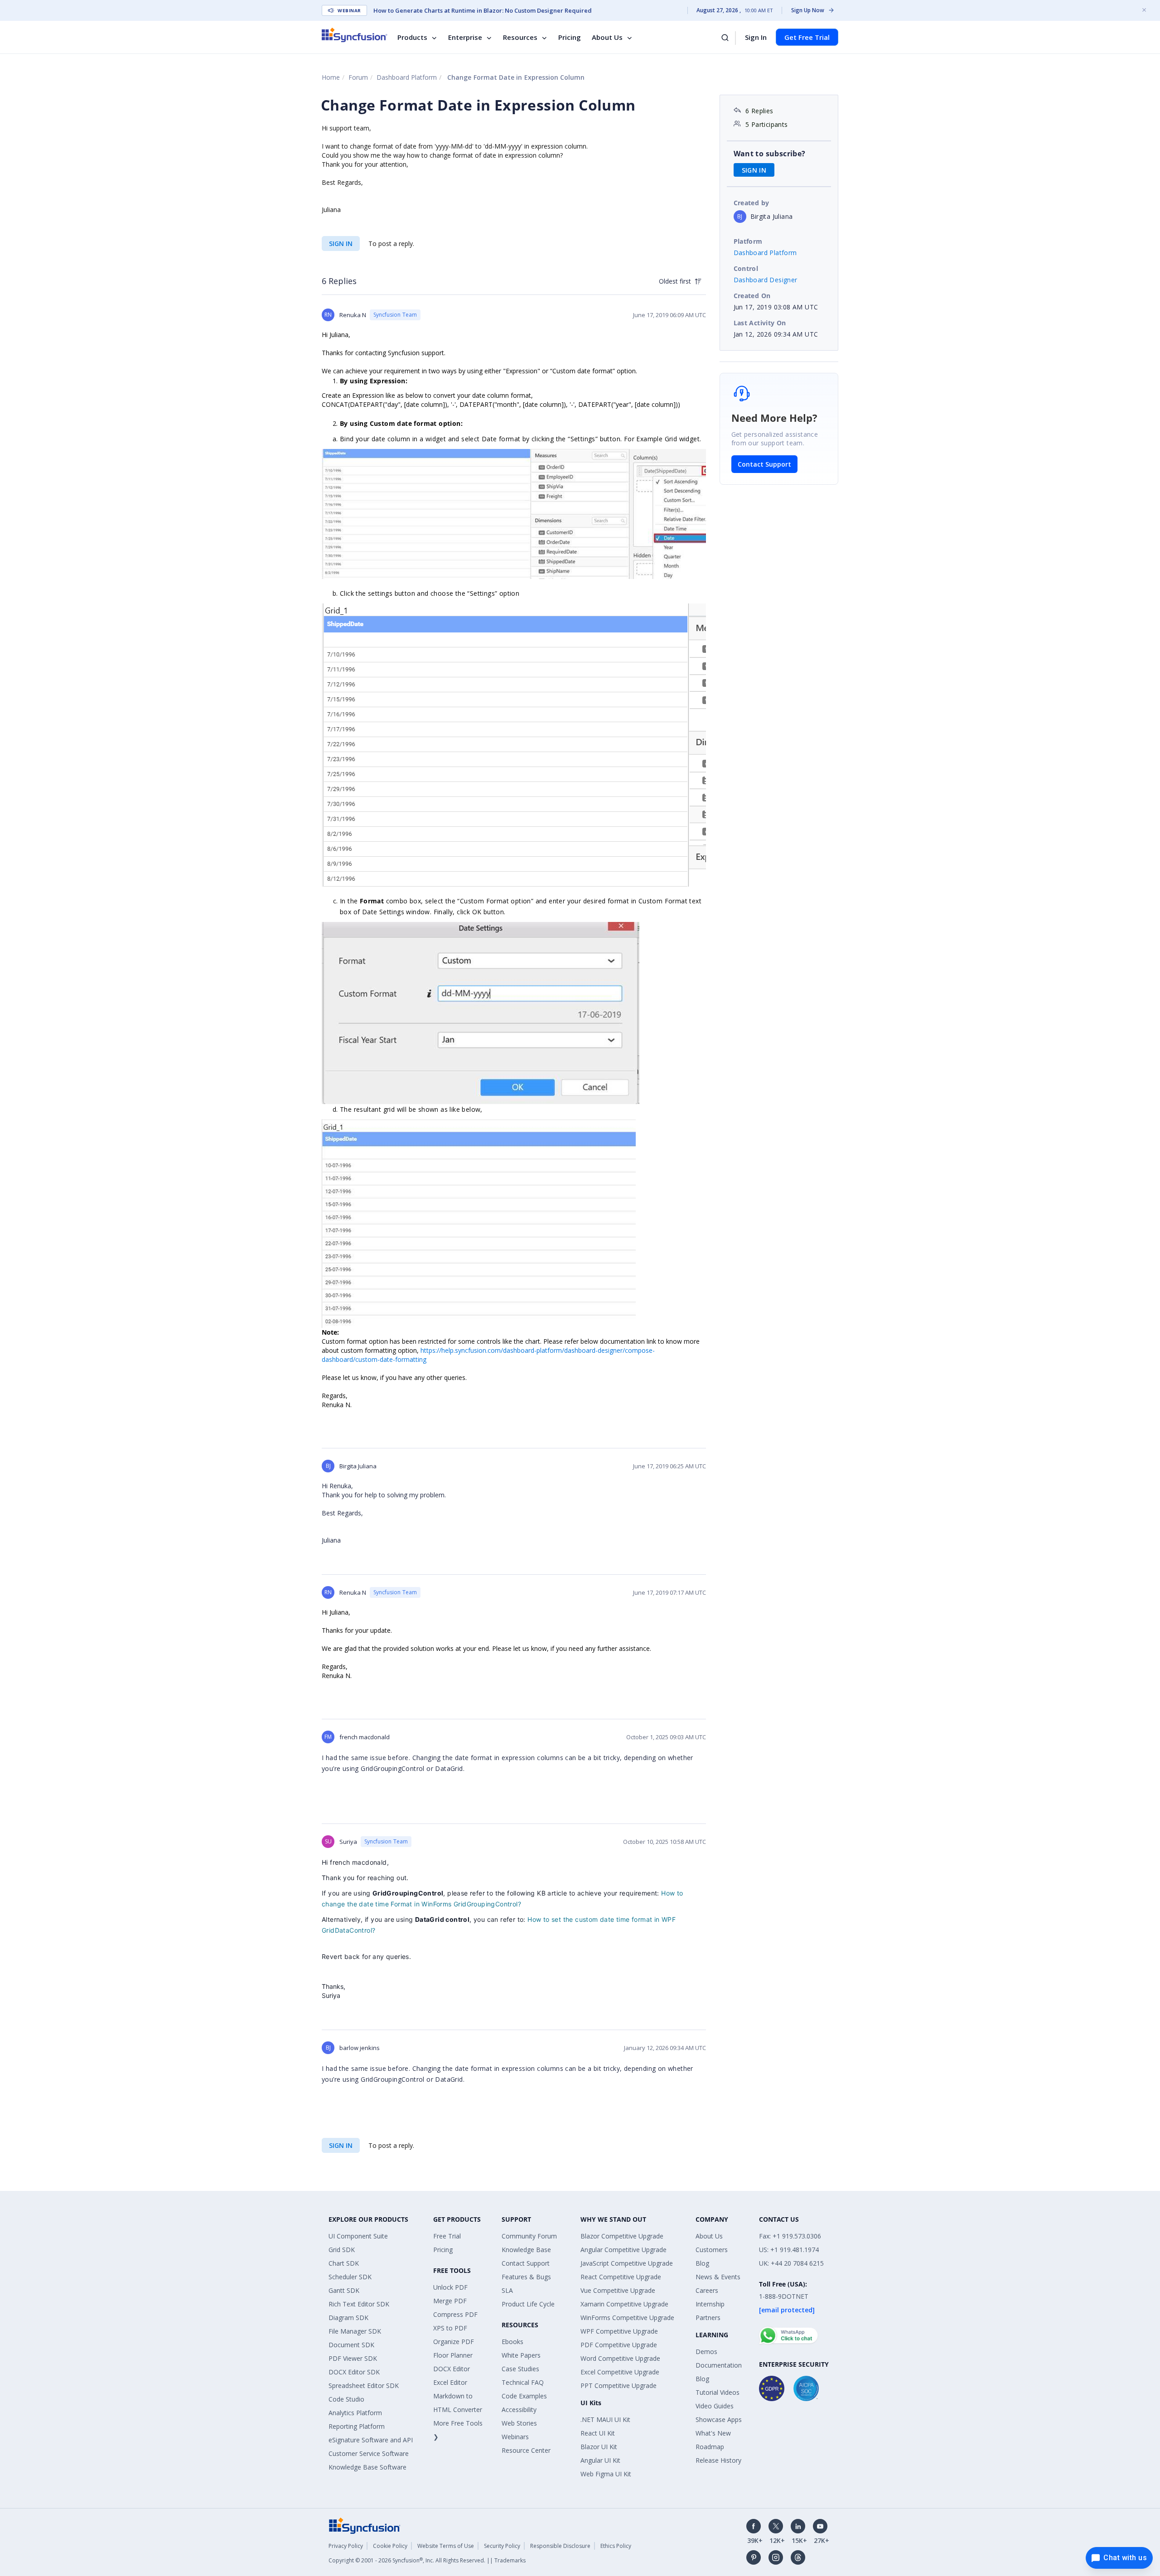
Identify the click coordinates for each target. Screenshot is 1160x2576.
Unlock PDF (450, 2287)
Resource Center (526, 2450)
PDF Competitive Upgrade (619, 2345)
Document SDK (351, 2345)
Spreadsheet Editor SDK (364, 2385)
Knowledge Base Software (367, 2467)
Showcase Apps (719, 2419)
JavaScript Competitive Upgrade (627, 2263)
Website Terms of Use (446, 2546)
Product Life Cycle (528, 2304)
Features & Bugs (526, 2277)
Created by (752, 203)
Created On (752, 296)
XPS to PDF (450, 2328)
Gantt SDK (344, 2290)
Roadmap (710, 2447)
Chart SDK (344, 2263)
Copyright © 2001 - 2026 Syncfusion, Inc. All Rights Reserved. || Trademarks (427, 2560)
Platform (748, 241)
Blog (702, 2263)
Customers (712, 2250)
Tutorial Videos (718, 2392)
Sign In (756, 37)
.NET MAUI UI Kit (605, 2419)
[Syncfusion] (365, 2525)
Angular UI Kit (600, 2460)
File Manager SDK (355, 2331)
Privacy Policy (346, 2546)
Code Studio (346, 2399)
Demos (706, 2352)
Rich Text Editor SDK (359, 2304)
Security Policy (502, 2546)
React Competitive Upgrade (621, 2277)
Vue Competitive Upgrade (618, 2290)
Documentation (719, 2365)
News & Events (718, 2277)
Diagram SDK (348, 2318)
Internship (710, 2304)
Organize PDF (454, 2342)
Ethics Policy (616, 2546)
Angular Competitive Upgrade (623, 2250)
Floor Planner (453, 2355)
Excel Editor (450, 2382)
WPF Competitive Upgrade (619, 2331)
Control (746, 268)
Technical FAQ (523, 2382)
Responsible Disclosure (560, 2546)
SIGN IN (341, 244)
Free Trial (447, 2236)
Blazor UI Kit (599, 2447)
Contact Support (764, 464)
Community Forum (529, 2236)
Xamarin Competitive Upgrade (624, 2304)
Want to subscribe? (770, 154)
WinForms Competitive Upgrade (627, 2318)
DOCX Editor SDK (354, 2372)
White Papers (521, 2355)
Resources (520, 37)
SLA (507, 2290)
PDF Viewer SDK (353, 2358)
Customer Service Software (369, 2453)
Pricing (570, 37)
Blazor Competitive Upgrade (622, 2236)
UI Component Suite (358, 2236)
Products (412, 37)
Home (331, 77)
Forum (358, 77)
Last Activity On (760, 323)
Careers (707, 2290)
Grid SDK (342, 2250)
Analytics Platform (355, 2413)
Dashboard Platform (407, 77)
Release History (718, 2460)
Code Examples (524, 2396)
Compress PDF (455, 2314)
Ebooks (512, 2342)
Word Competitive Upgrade (620, 2358)
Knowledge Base (526, 2250)
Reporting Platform (357, 2426)
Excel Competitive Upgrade (620, 2372)
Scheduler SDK (350, 2277)
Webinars (515, 2437)
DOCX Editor (452, 2369)
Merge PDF (450, 2301)
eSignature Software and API (371, 2440)
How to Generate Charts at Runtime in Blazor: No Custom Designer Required (483, 10)
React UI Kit (598, 2433)
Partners (708, 2318)
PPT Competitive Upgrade (619, 2385)
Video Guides (715, 2406)
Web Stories (519, 2423)
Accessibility (519, 2410)
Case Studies (520, 2369)
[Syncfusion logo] (355, 35)
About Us (607, 37)
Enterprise (465, 37)
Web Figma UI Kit (606, 2474)
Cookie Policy (390, 2546)
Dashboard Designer (766, 280)
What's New (713, 2433)
